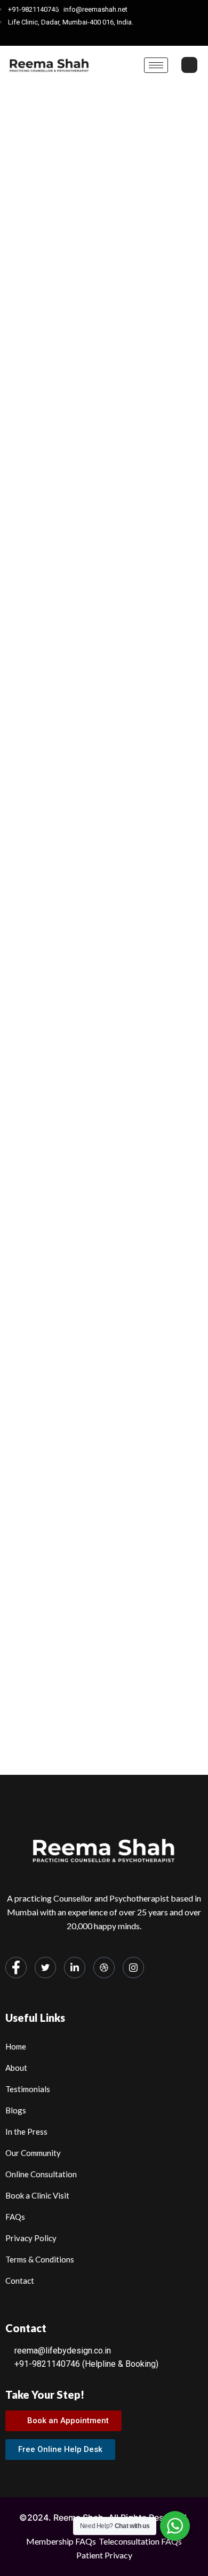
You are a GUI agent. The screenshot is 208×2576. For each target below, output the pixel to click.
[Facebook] (69, 36)
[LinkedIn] (107, 36)
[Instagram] (144, 36)
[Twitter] (88, 36)
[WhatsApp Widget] (175, 2526)
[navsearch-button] (189, 65)
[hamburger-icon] (156, 65)
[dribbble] (104, 1968)
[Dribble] (125, 36)
